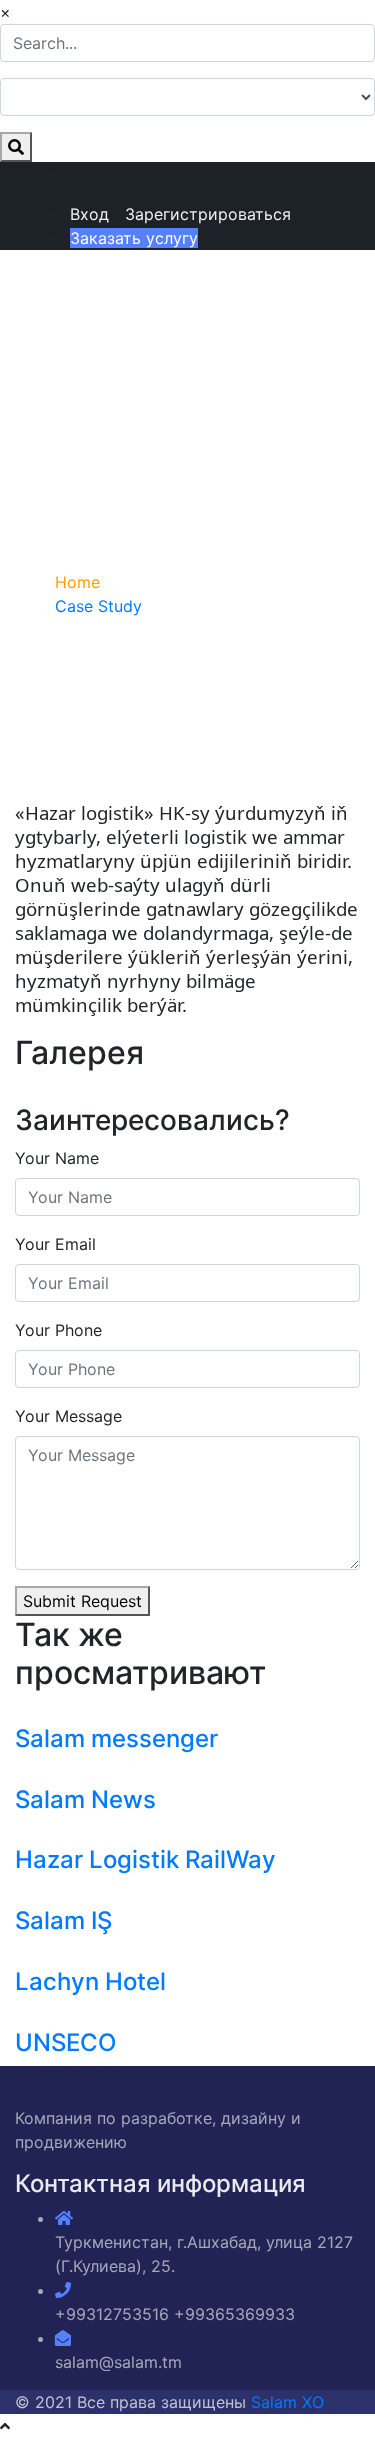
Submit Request (82, 1601)
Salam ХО (287, 2402)
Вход (89, 214)
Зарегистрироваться (208, 214)
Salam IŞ (63, 1920)
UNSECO (65, 2042)
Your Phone (58, 1330)
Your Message (68, 1416)
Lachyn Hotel (90, 1981)
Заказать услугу (134, 238)
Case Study (98, 606)
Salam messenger (116, 1738)
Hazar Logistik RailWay (145, 1859)
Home (77, 582)
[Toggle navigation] (44, 318)
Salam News (85, 1799)
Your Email (55, 1244)
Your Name (57, 1158)
